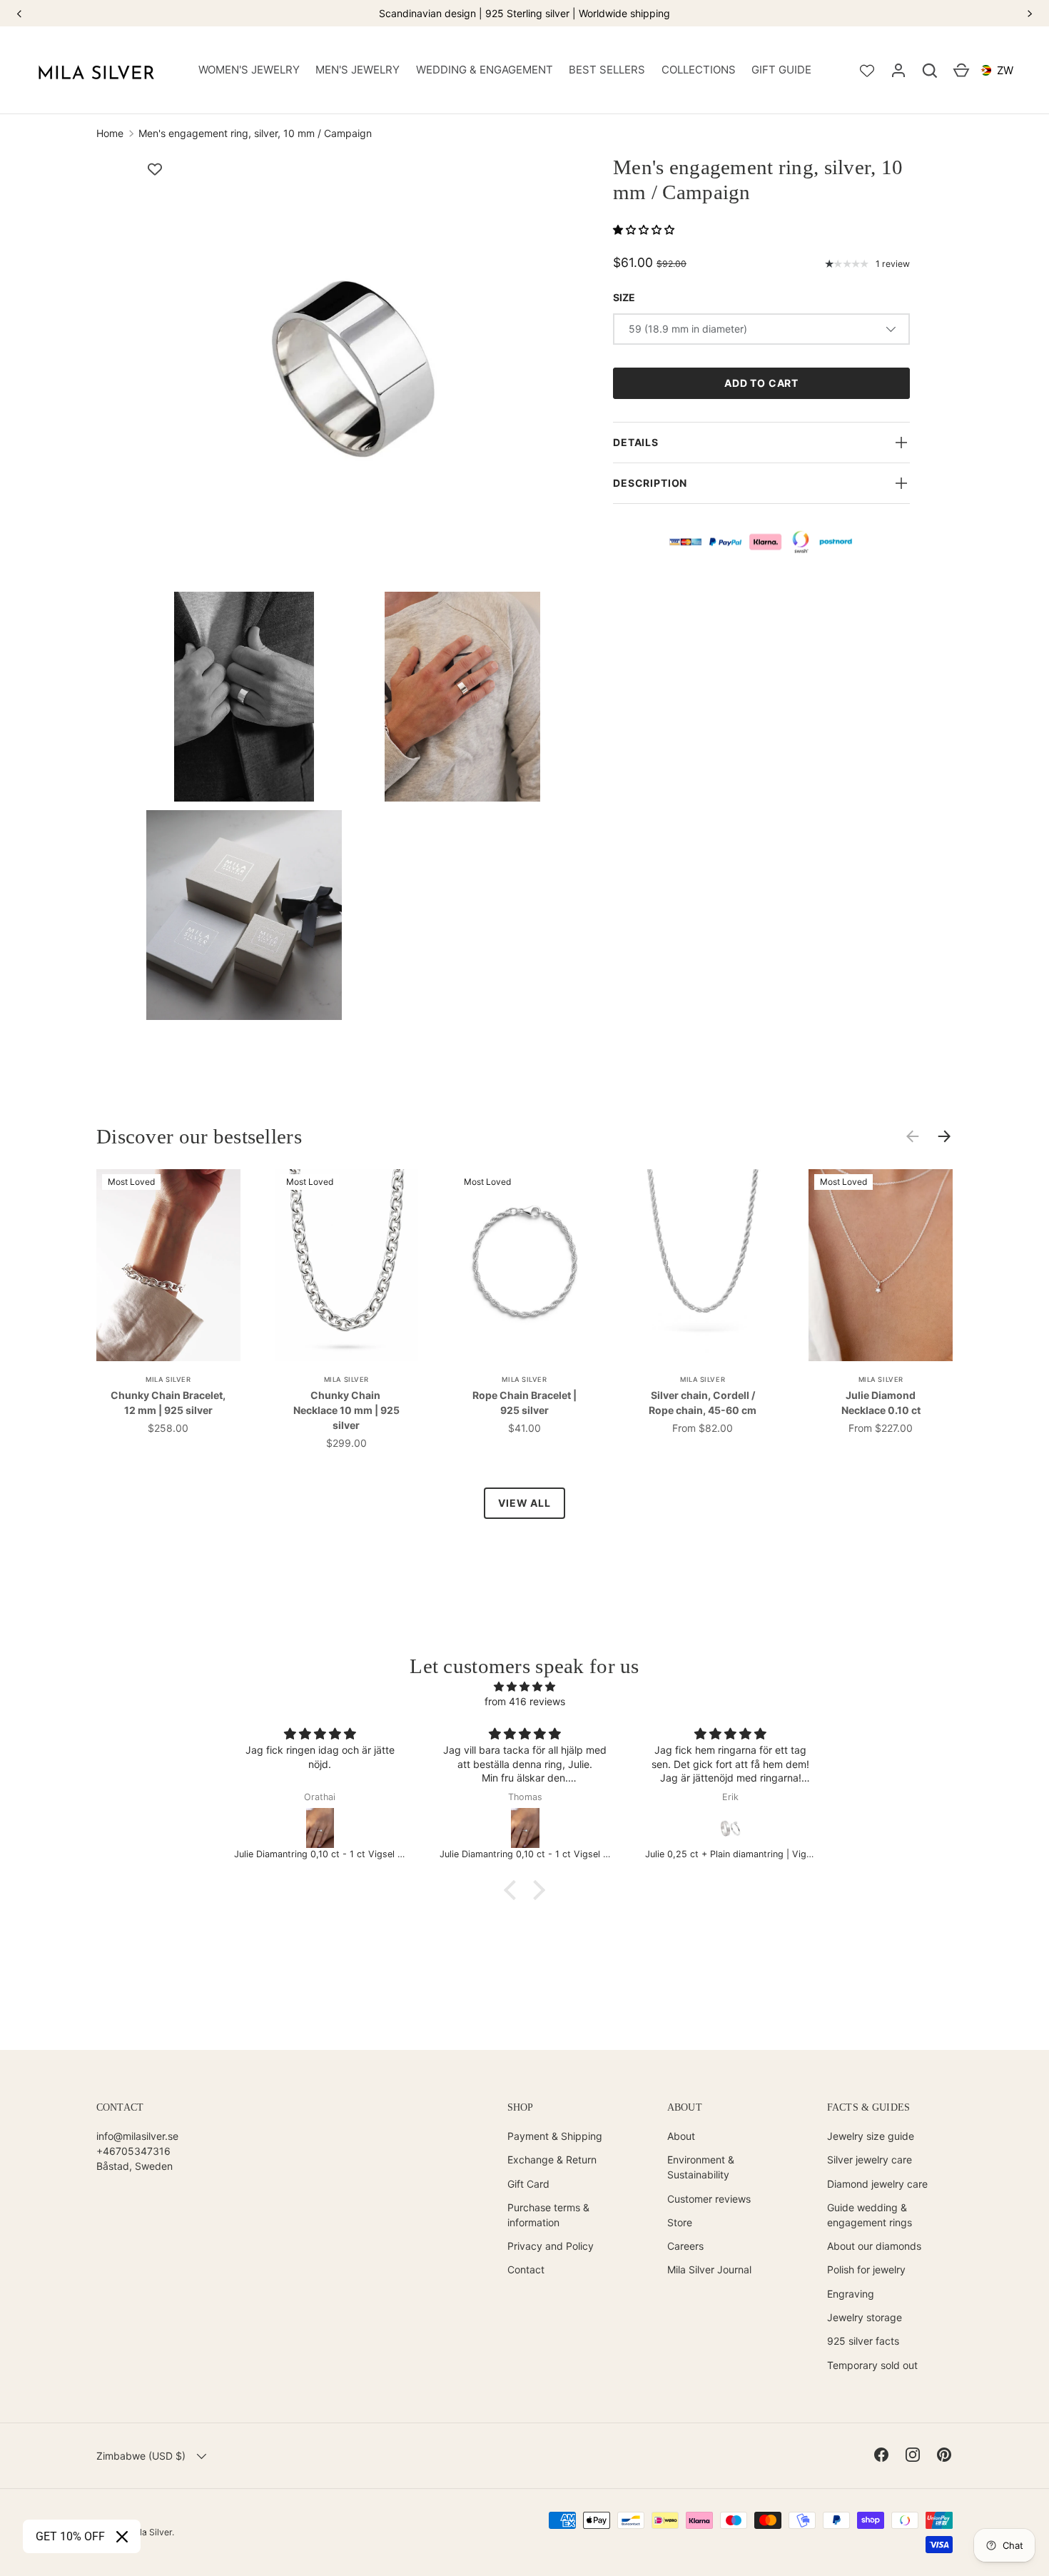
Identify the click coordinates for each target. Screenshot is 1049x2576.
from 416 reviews (525, 1701)
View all (524, 1503)
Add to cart (761, 383)
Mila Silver (151, 2532)
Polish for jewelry (866, 2269)
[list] (358, 592)
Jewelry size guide (871, 2136)
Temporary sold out (872, 2365)
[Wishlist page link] (867, 71)
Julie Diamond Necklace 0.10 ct (881, 1403)
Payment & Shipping (555, 2136)
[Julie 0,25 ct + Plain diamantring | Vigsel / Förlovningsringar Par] (731, 1828)
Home (110, 133)
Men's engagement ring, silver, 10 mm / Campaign (255, 133)
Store (680, 2222)
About (681, 2136)
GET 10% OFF (70, 2536)
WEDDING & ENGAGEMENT (485, 70)
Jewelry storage (865, 2317)
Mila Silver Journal (709, 2269)
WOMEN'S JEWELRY (249, 70)
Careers (685, 2246)
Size (624, 297)
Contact (526, 2269)
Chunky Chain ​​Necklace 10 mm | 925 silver (346, 1410)
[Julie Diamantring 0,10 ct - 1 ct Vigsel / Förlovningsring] (320, 1828)
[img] (524, 1686)
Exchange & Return (552, 2160)
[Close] (122, 2537)
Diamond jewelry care (877, 2184)
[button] (930, 71)
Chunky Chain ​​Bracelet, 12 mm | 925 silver (168, 1403)
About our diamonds (874, 2246)
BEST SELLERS (607, 70)
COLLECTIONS (699, 70)
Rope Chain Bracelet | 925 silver (524, 1403)
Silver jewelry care (870, 2160)
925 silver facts (863, 2341)
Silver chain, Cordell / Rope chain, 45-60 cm (703, 1403)
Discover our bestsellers (199, 1137)
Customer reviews (709, 2199)
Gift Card (528, 2184)
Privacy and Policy (551, 2246)
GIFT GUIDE (781, 70)
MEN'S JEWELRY (358, 70)
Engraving (851, 2294)
